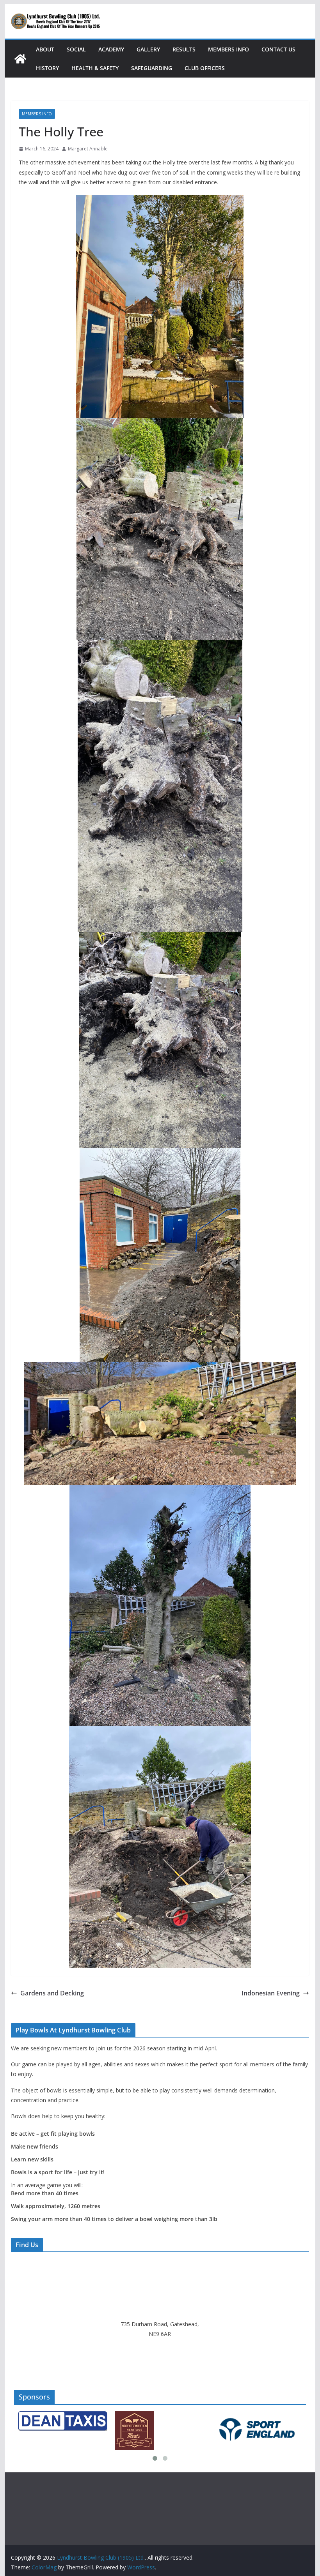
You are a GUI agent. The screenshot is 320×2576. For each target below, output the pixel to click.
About (45, 49)
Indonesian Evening (271, 1993)
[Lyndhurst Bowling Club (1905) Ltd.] (20, 59)
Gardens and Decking (52, 1993)
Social (76, 49)
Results (184, 49)
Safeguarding (152, 68)
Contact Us (278, 49)
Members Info (228, 49)
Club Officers (205, 68)
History (47, 68)
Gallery (148, 49)
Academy (111, 49)
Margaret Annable (88, 149)
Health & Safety (95, 68)
